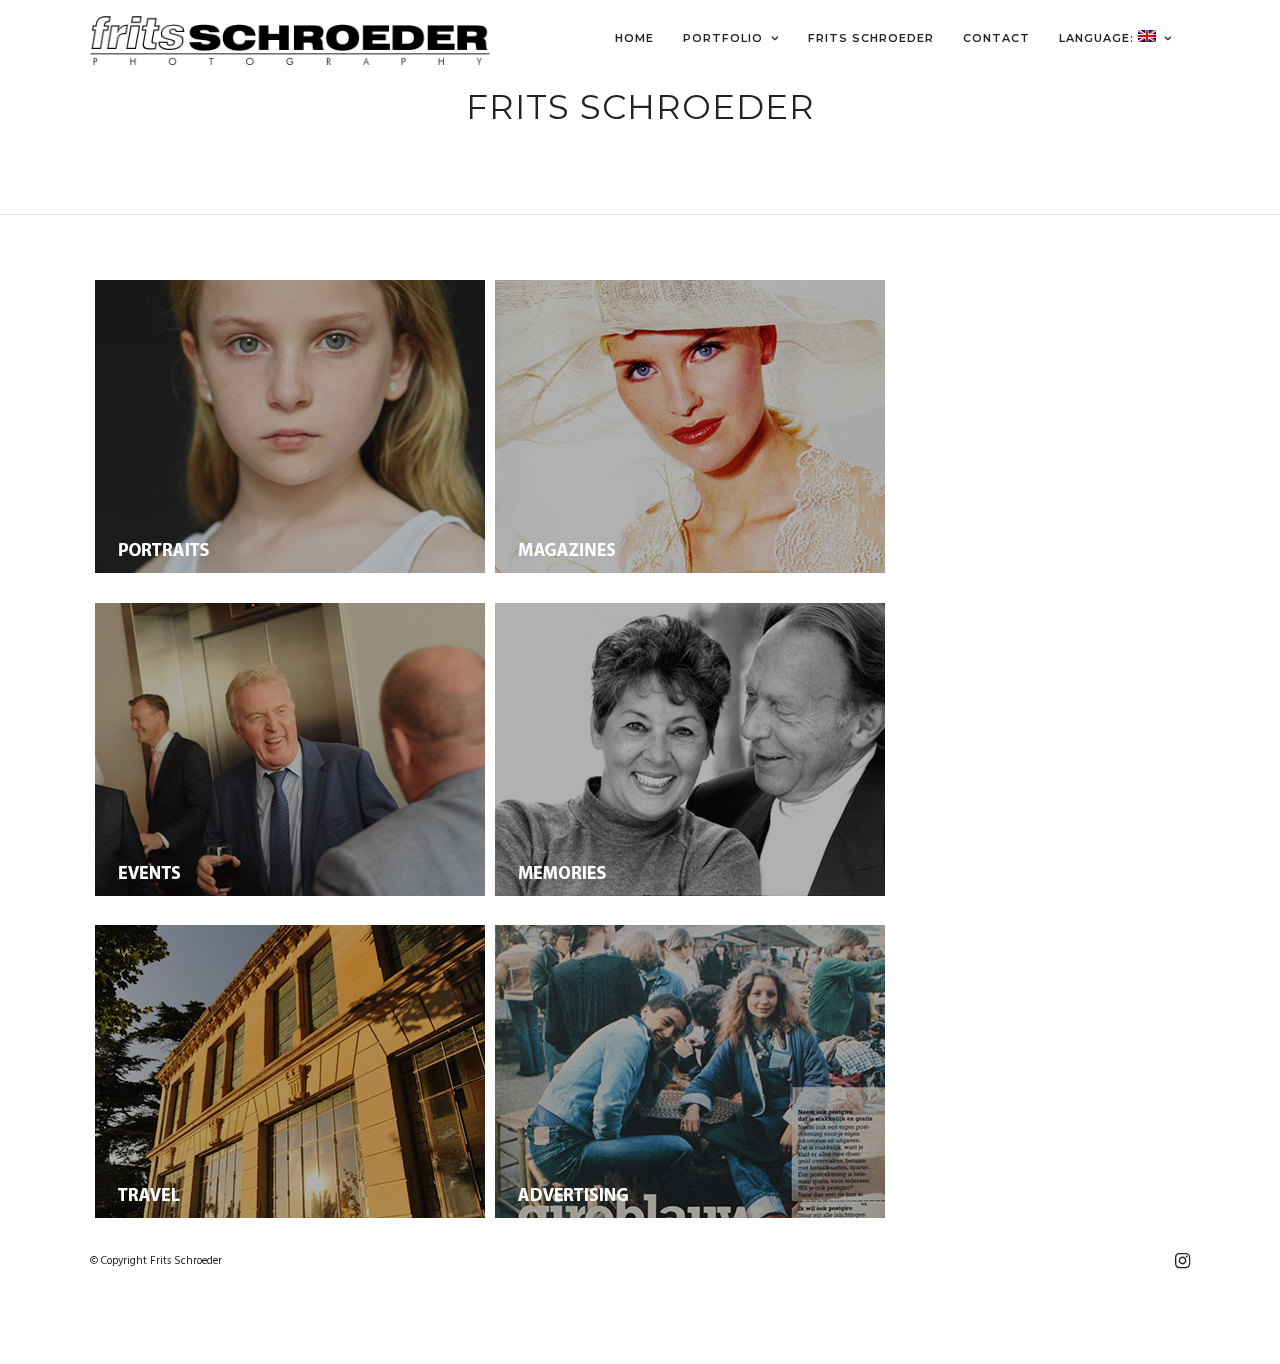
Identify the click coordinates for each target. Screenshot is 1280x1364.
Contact (996, 38)
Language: (1098, 38)
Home (634, 38)
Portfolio (723, 38)
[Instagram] (1182, 1261)
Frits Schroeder (871, 38)
